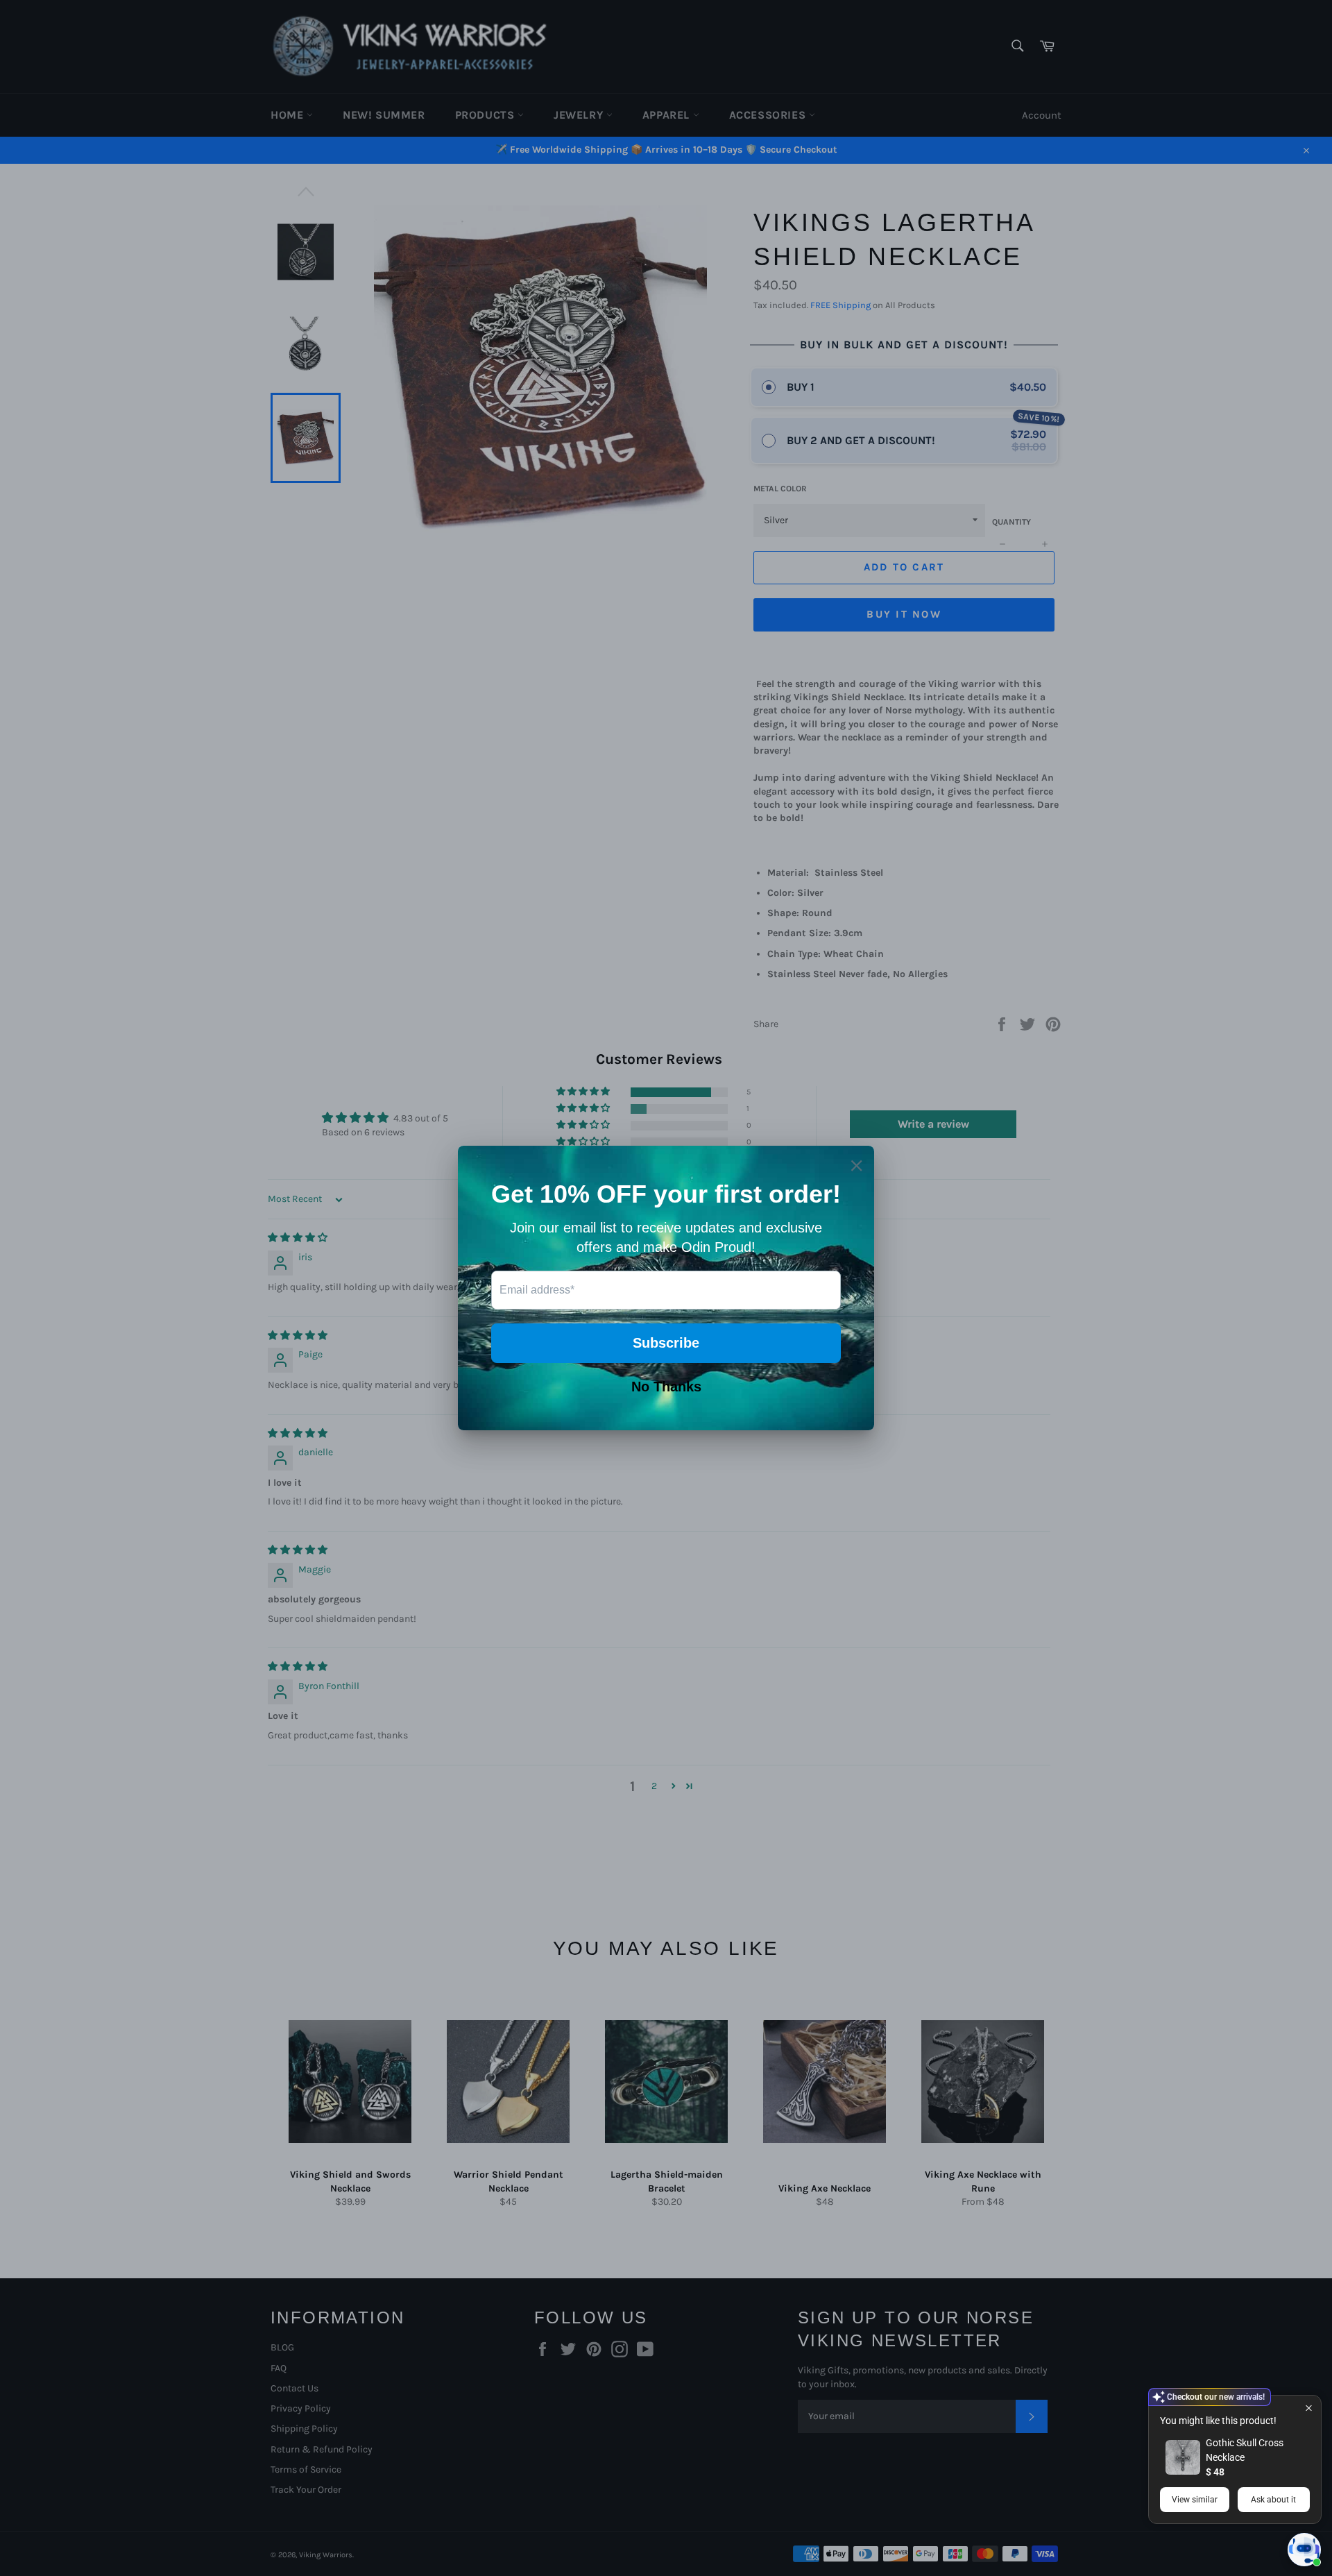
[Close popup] (1309, 2408)
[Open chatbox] (1304, 2550)
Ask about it (1273, 2500)
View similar (1195, 2500)
